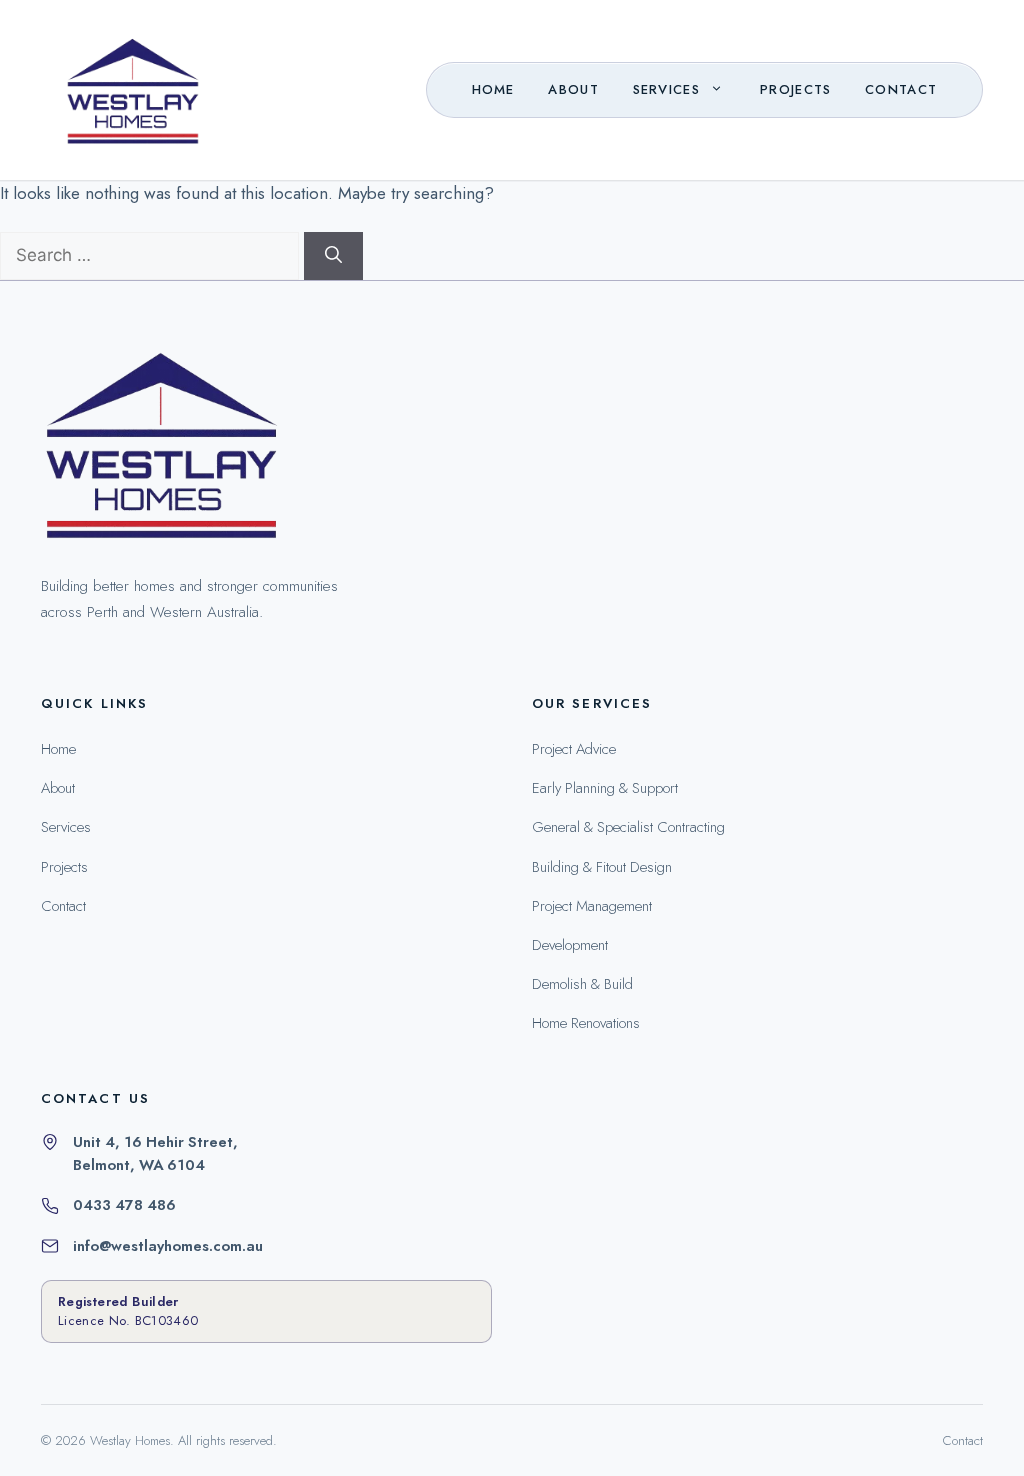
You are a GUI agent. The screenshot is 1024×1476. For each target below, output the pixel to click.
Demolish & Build (582, 984)
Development (570, 945)
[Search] (333, 256)
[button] (721, 90)
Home (493, 89)
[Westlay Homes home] (160, 450)
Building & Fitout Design (602, 867)
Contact (901, 89)
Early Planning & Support (605, 788)
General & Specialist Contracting (628, 827)
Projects (796, 89)
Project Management (592, 906)
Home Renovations (586, 1023)
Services (667, 89)
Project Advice (574, 749)
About (573, 89)
